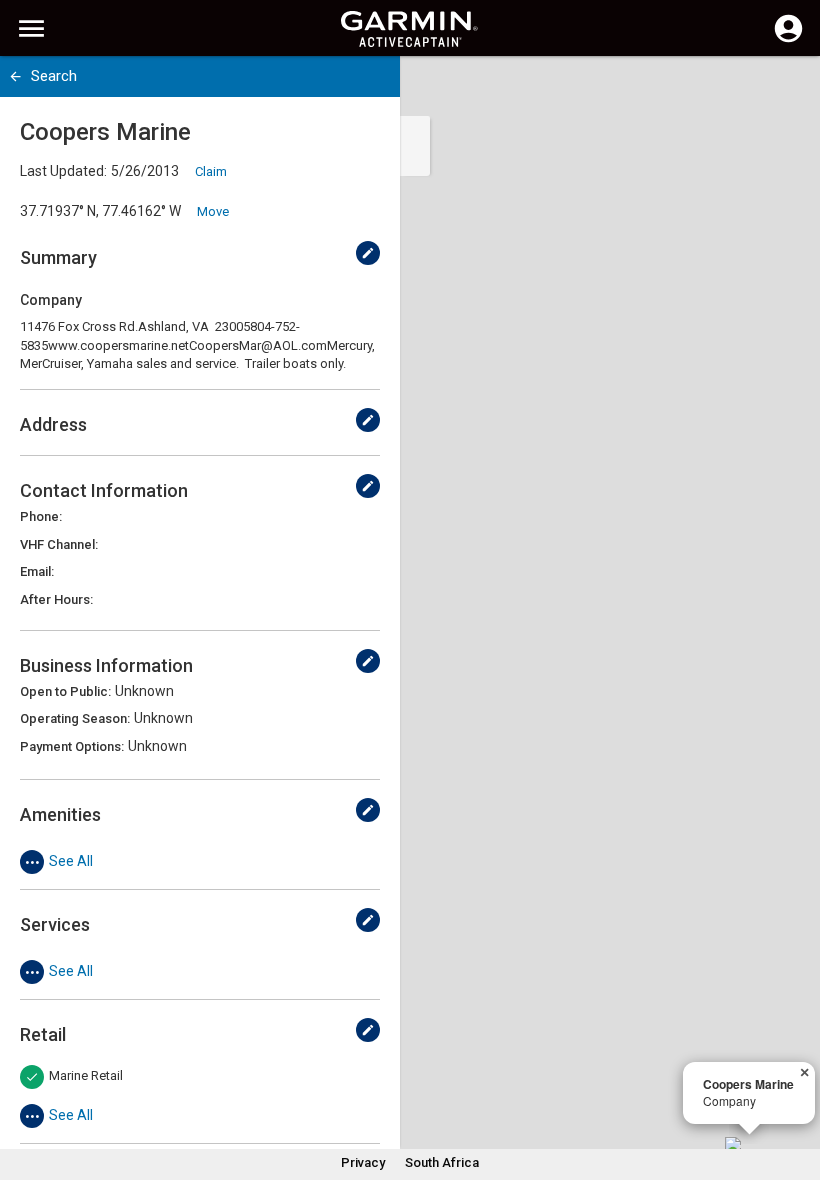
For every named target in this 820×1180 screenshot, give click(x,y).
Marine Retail (86, 1075)
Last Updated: (63, 171)
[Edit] (368, 253)
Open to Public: (65, 691)
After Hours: (56, 599)
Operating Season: (75, 718)
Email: (37, 571)
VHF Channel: (59, 544)
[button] (795, 1089)
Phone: (41, 516)
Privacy (363, 1162)
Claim (211, 171)
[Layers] (786, 90)
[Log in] (788, 40)
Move (213, 211)
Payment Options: (72, 746)
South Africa (442, 1162)
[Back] (15, 76)
